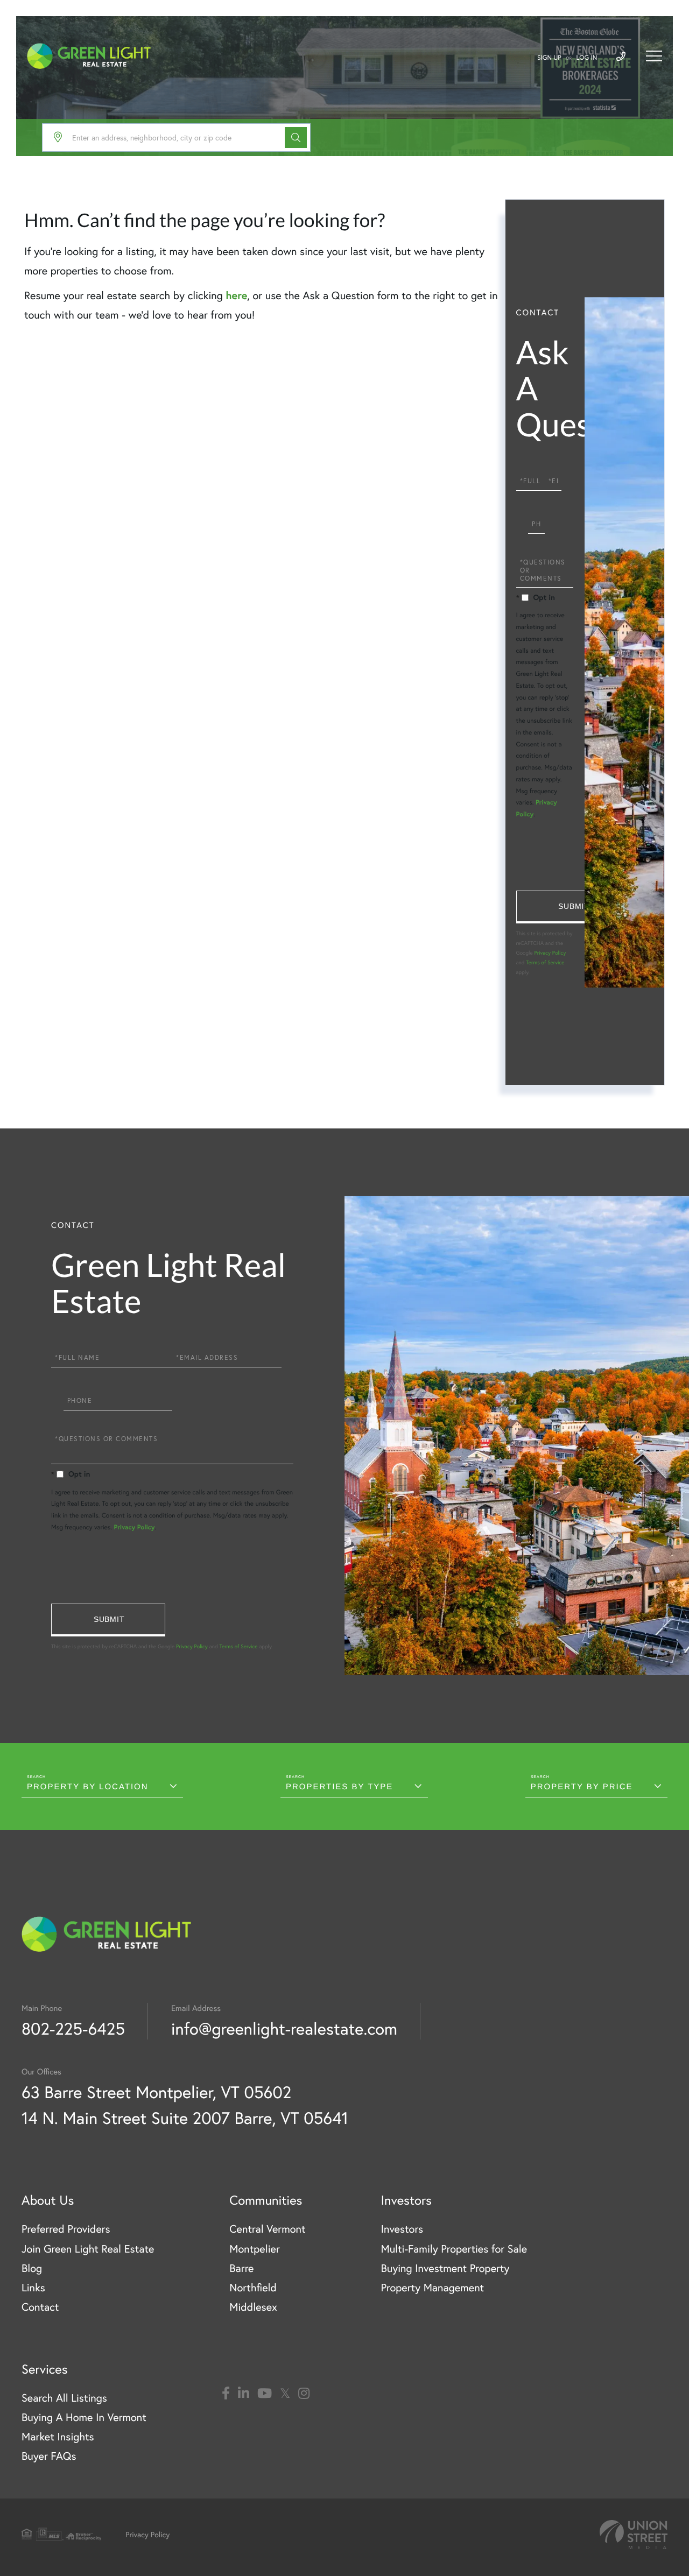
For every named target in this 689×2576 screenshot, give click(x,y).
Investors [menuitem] (402, 2229)
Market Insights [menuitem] (58, 2436)
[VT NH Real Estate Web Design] (634, 2535)
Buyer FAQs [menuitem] (49, 2456)
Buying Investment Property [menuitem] (445, 2268)
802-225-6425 (73, 2028)
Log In (587, 58)
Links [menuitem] (33, 2287)
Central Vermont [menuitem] (267, 2229)
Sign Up (549, 58)
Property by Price (582, 1787)
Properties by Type (339, 1787)
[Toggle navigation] (654, 56)
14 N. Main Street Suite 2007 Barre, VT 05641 (185, 2118)
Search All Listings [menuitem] (64, 2398)
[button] (296, 137)
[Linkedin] (244, 2394)
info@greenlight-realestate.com (284, 2028)
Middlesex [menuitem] (253, 2307)
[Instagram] (304, 2394)
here (236, 295)
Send (573, 907)
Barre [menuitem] (241, 2268)
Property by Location (88, 1787)
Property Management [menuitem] (432, 2287)
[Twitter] (285, 2394)
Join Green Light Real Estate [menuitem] (88, 2249)
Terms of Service (545, 962)
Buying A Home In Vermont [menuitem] (84, 2417)
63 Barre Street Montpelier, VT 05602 (156, 2092)
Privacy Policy (550, 953)
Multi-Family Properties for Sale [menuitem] (454, 2249)
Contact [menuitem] (40, 2307)
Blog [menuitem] (32, 2268)
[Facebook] (226, 2394)
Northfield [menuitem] (253, 2287)
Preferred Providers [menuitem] (66, 2229)
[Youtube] (265, 2394)
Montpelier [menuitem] (254, 2249)
